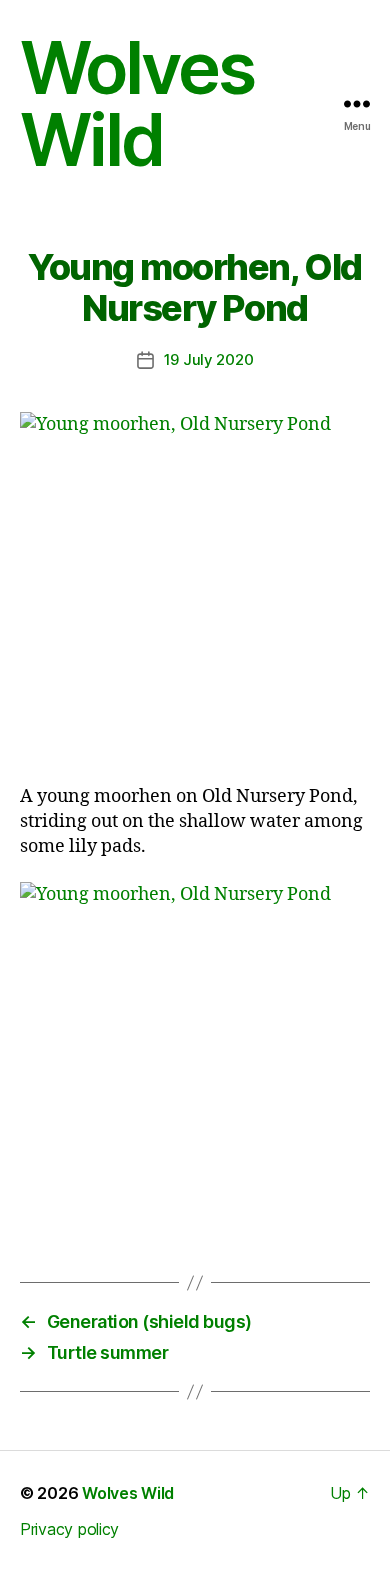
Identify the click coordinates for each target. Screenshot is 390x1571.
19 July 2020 (209, 359)
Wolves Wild (137, 104)
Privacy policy (69, 1529)
